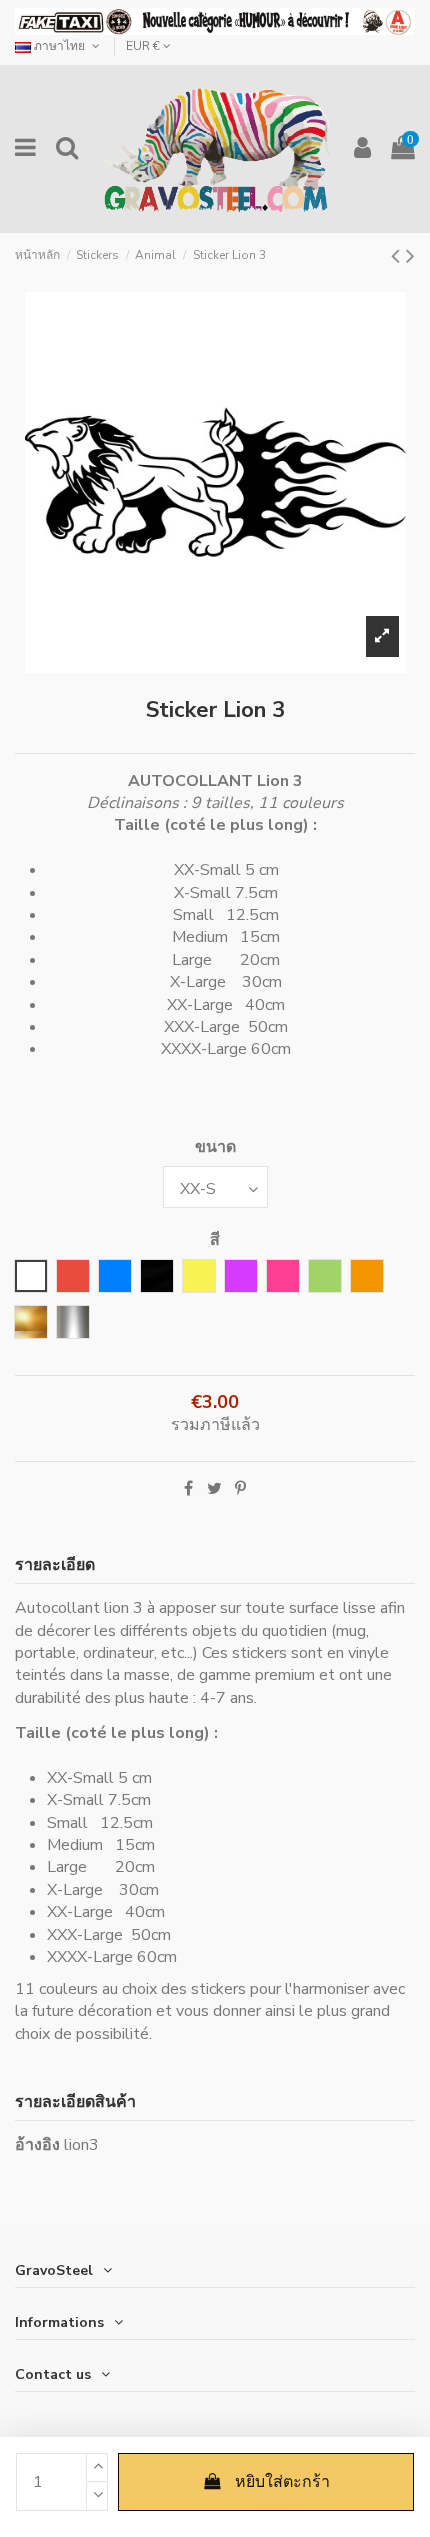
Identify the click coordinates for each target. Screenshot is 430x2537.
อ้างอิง (37, 2145)
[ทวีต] (214, 1489)
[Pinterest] (240, 1489)
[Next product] (410, 256)
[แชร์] (188, 1489)
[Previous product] (398, 256)
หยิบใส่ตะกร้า (282, 2482)
